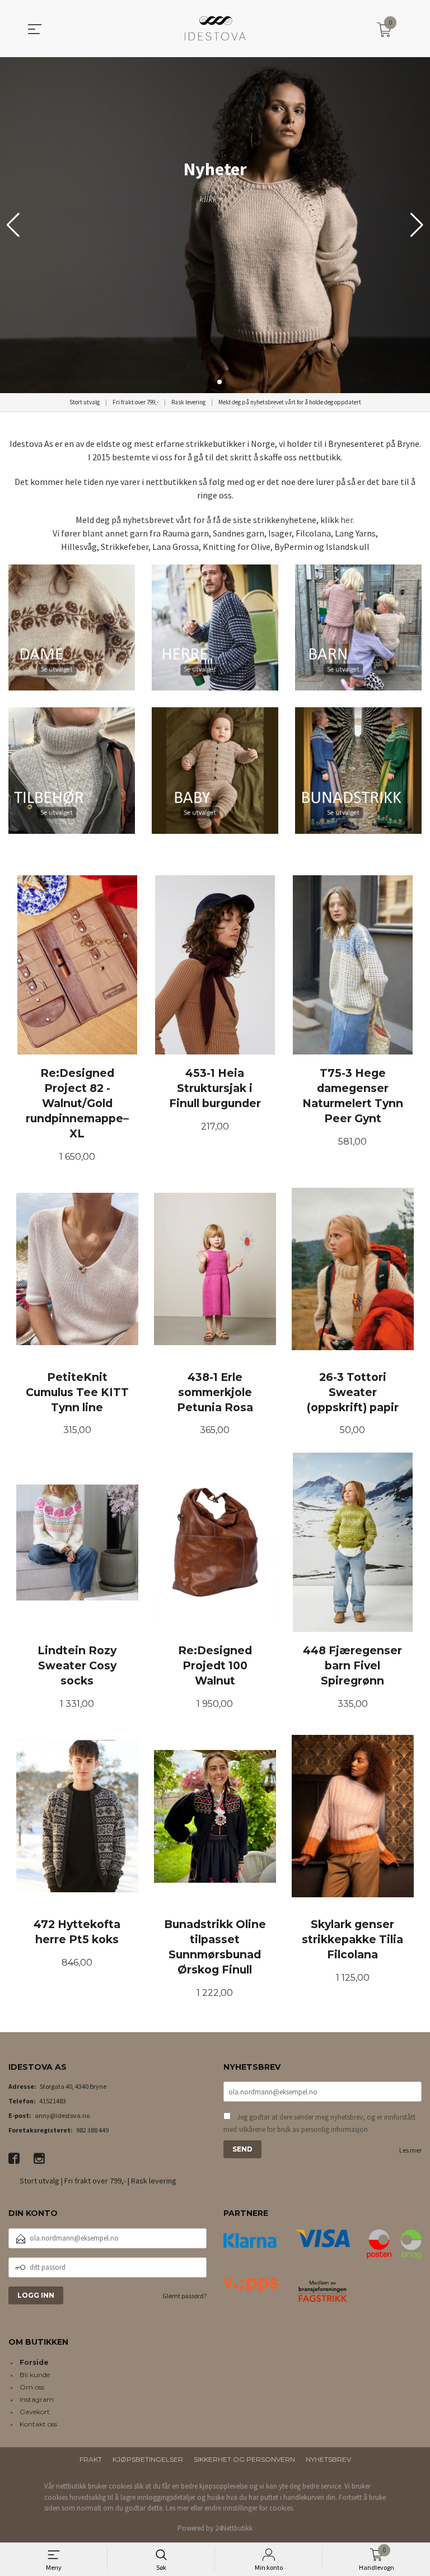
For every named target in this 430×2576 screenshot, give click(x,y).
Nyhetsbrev (328, 2459)
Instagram (37, 2399)
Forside (34, 2362)
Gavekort (35, 2412)
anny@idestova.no (62, 2115)
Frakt (91, 2459)
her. (347, 520)
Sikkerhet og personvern (244, 2459)
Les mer (410, 2150)
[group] (215, 225)
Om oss (32, 2387)
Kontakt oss (38, 2424)
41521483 (53, 2101)
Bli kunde (35, 2375)
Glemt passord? (184, 2296)
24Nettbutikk (234, 2528)
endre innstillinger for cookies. (249, 2508)
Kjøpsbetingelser (148, 2459)
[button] (417, 225)
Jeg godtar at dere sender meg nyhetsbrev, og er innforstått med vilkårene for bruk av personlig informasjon (319, 2123)
